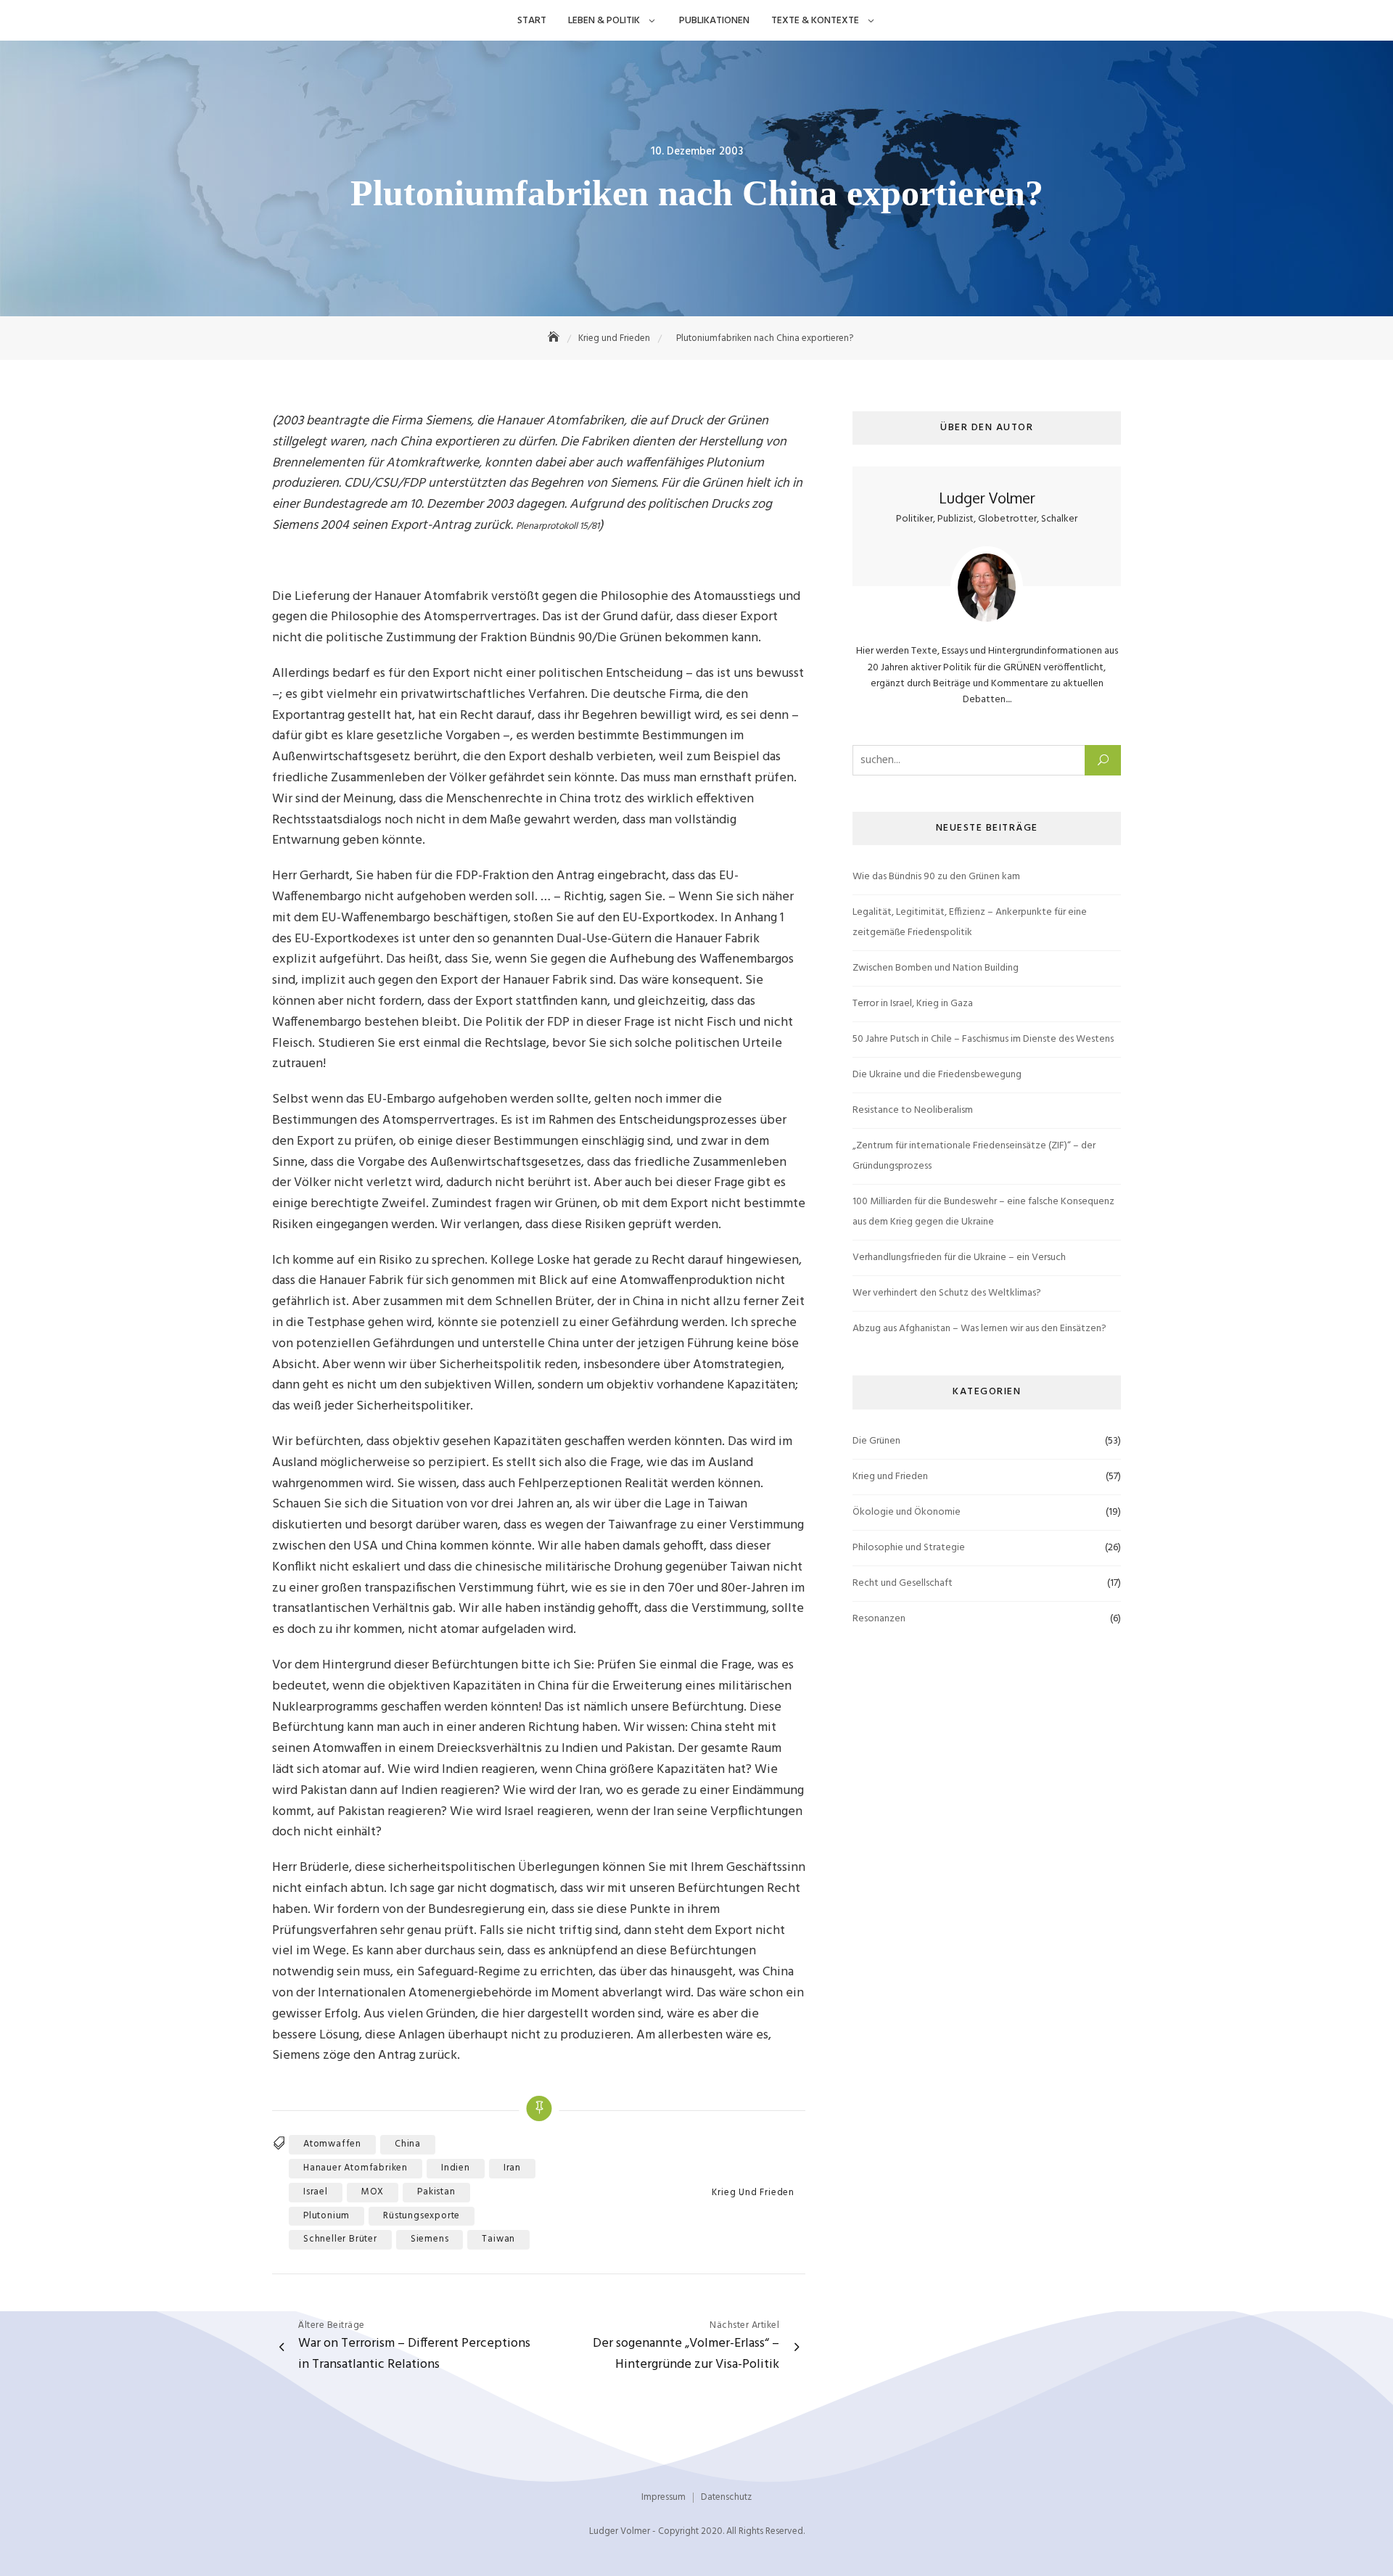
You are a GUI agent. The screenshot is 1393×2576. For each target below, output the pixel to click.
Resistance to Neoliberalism (913, 1110)
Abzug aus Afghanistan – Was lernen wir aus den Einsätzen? (979, 1329)
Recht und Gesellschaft (903, 1583)
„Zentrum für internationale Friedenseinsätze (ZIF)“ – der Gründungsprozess (974, 1156)
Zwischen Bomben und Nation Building (936, 968)
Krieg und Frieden (753, 2193)
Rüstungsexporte (422, 2216)
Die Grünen (876, 1441)
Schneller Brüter (340, 2239)
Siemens (430, 2239)
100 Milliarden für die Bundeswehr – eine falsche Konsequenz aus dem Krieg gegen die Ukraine (983, 1212)
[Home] (555, 338)
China (408, 2144)
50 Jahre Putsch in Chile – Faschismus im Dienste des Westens (983, 1039)
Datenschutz (726, 2497)
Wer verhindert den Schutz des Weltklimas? (947, 1293)
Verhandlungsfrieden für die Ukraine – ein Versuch (959, 1258)
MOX (373, 2192)
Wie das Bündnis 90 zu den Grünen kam (936, 877)
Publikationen (714, 21)
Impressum (663, 2497)
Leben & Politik (604, 21)
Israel (316, 2192)
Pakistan (436, 2192)
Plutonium (326, 2216)
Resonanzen (879, 1619)
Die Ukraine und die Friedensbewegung (937, 1075)
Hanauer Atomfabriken (356, 2168)
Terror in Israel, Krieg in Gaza (913, 1004)
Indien (456, 2168)
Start (532, 21)
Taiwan (498, 2239)
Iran (512, 2168)
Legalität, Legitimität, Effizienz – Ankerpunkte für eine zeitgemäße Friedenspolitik (970, 922)
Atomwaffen (332, 2144)
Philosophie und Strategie (909, 1548)
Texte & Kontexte (815, 21)
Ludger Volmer (987, 498)
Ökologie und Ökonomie (907, 1512)
